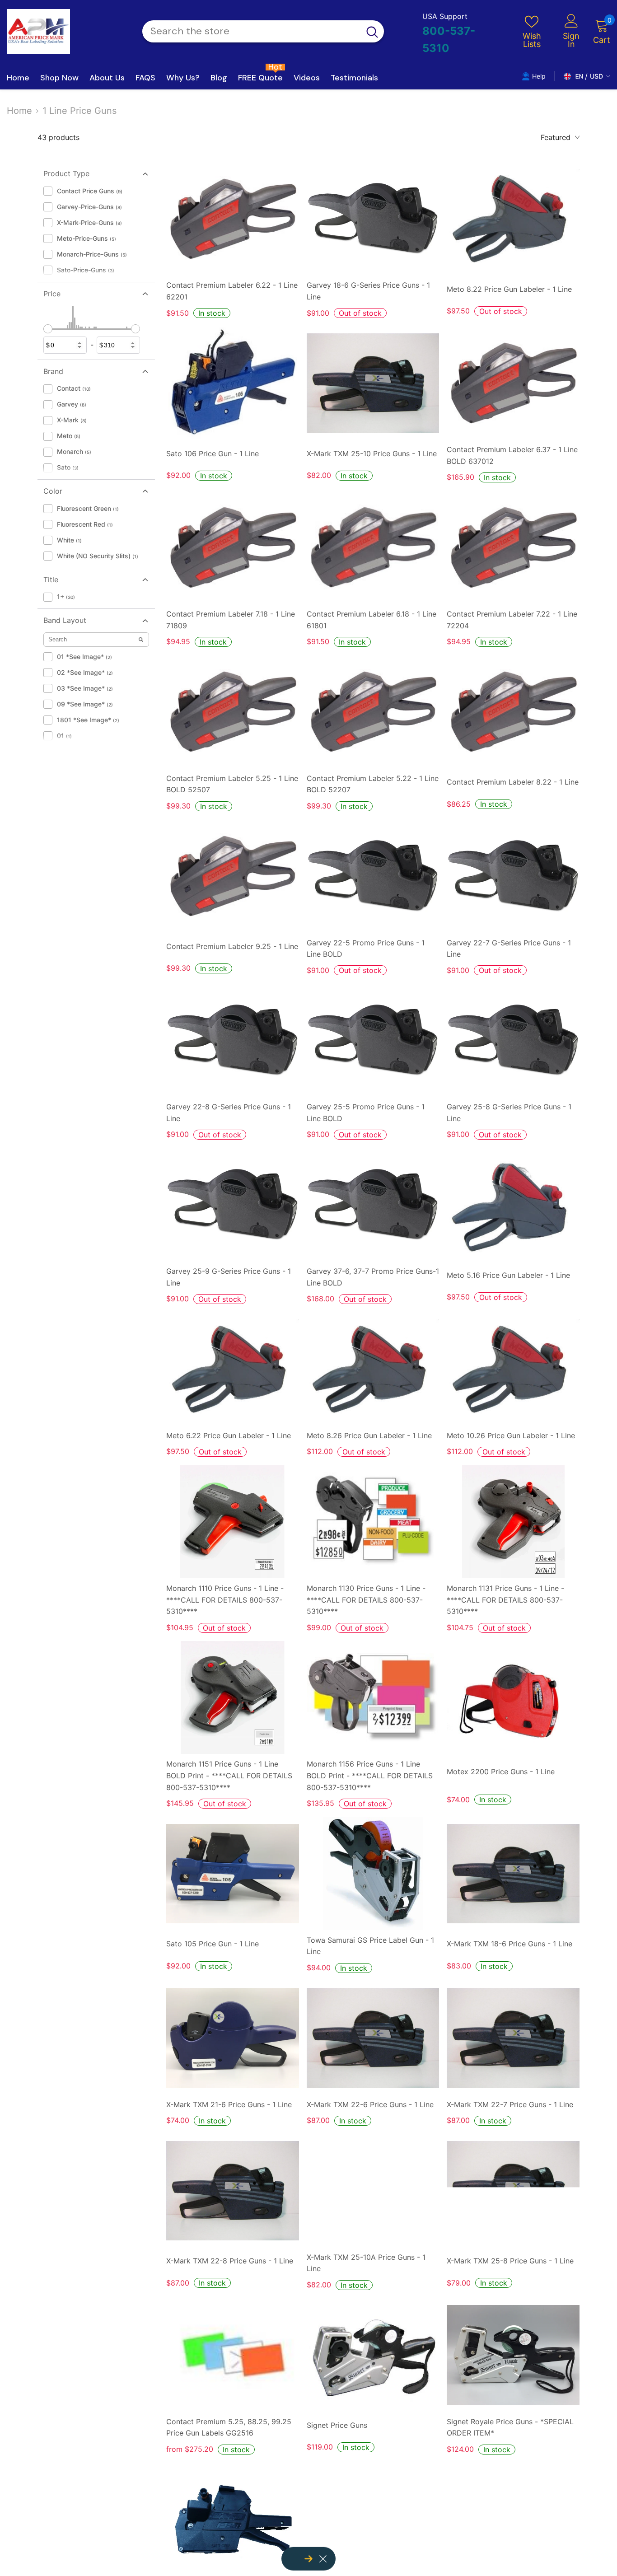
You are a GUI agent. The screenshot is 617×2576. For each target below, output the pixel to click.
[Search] (263, 31)
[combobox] (251, 31)
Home (19, 111)
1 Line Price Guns (79, 111)
